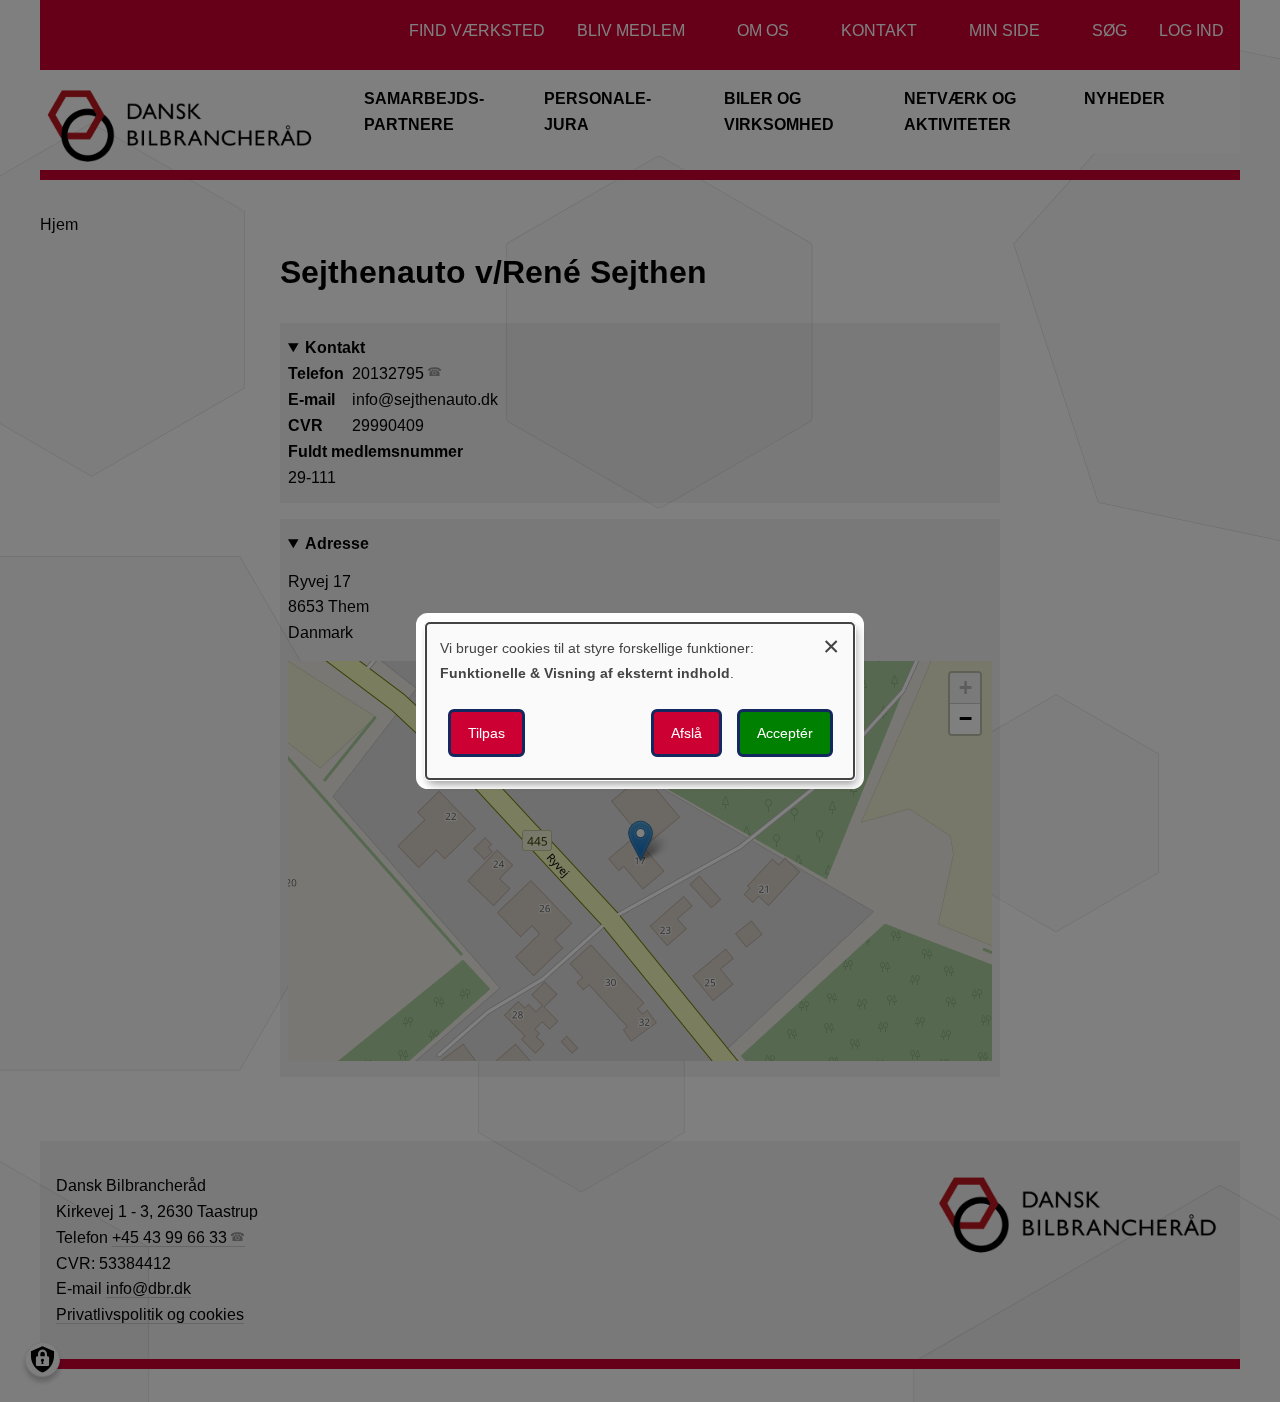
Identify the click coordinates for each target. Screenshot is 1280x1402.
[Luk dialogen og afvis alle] (831, 643)
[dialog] (640, 701)
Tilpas (486, 733)
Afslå (686, 733)
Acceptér (785, 733)
